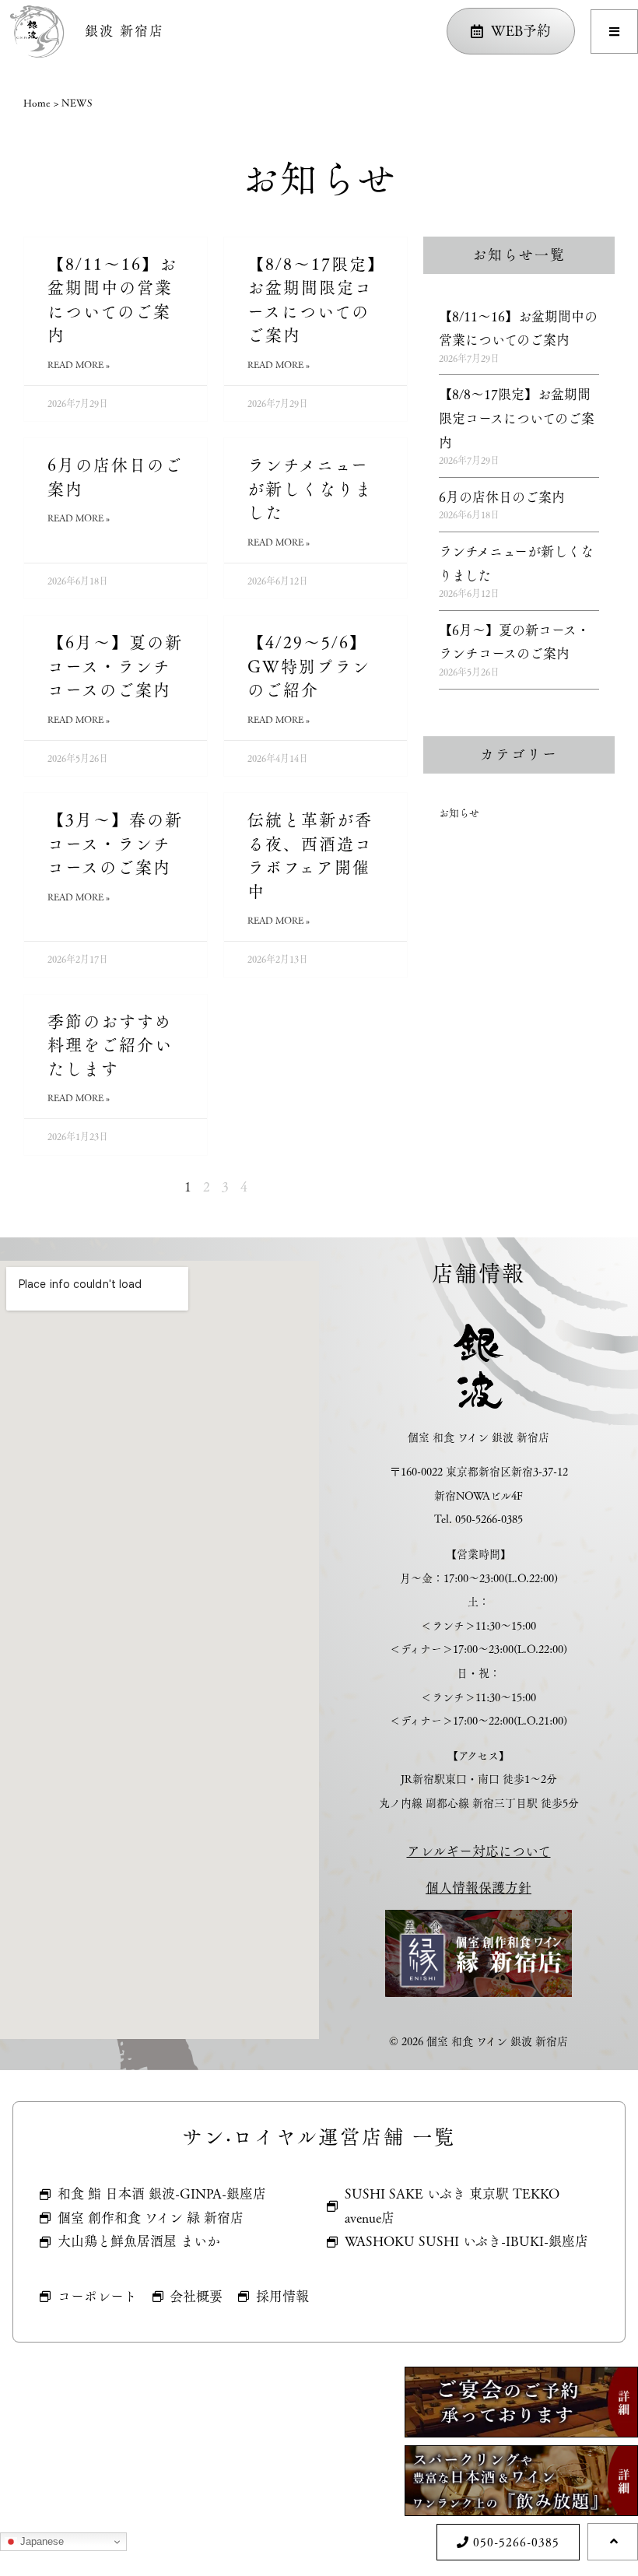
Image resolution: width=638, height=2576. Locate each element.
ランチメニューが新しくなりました (310, 489)
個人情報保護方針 (478, 1888)
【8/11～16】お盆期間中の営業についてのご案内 (112, 300)
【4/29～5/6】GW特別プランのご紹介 (309, 666)
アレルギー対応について (479, 1851)
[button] (614, 32)
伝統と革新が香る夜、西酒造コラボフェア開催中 (310, 856)
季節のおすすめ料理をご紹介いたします (110, 1045)
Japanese (40, 2541)
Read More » (79, 365)
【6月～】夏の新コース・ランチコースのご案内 (115, 666)
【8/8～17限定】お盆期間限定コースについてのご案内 (312, 300)
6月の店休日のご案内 (115, 477)
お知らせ (459, 812)
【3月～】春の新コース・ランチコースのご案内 (115, 844)
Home (37, 103)
